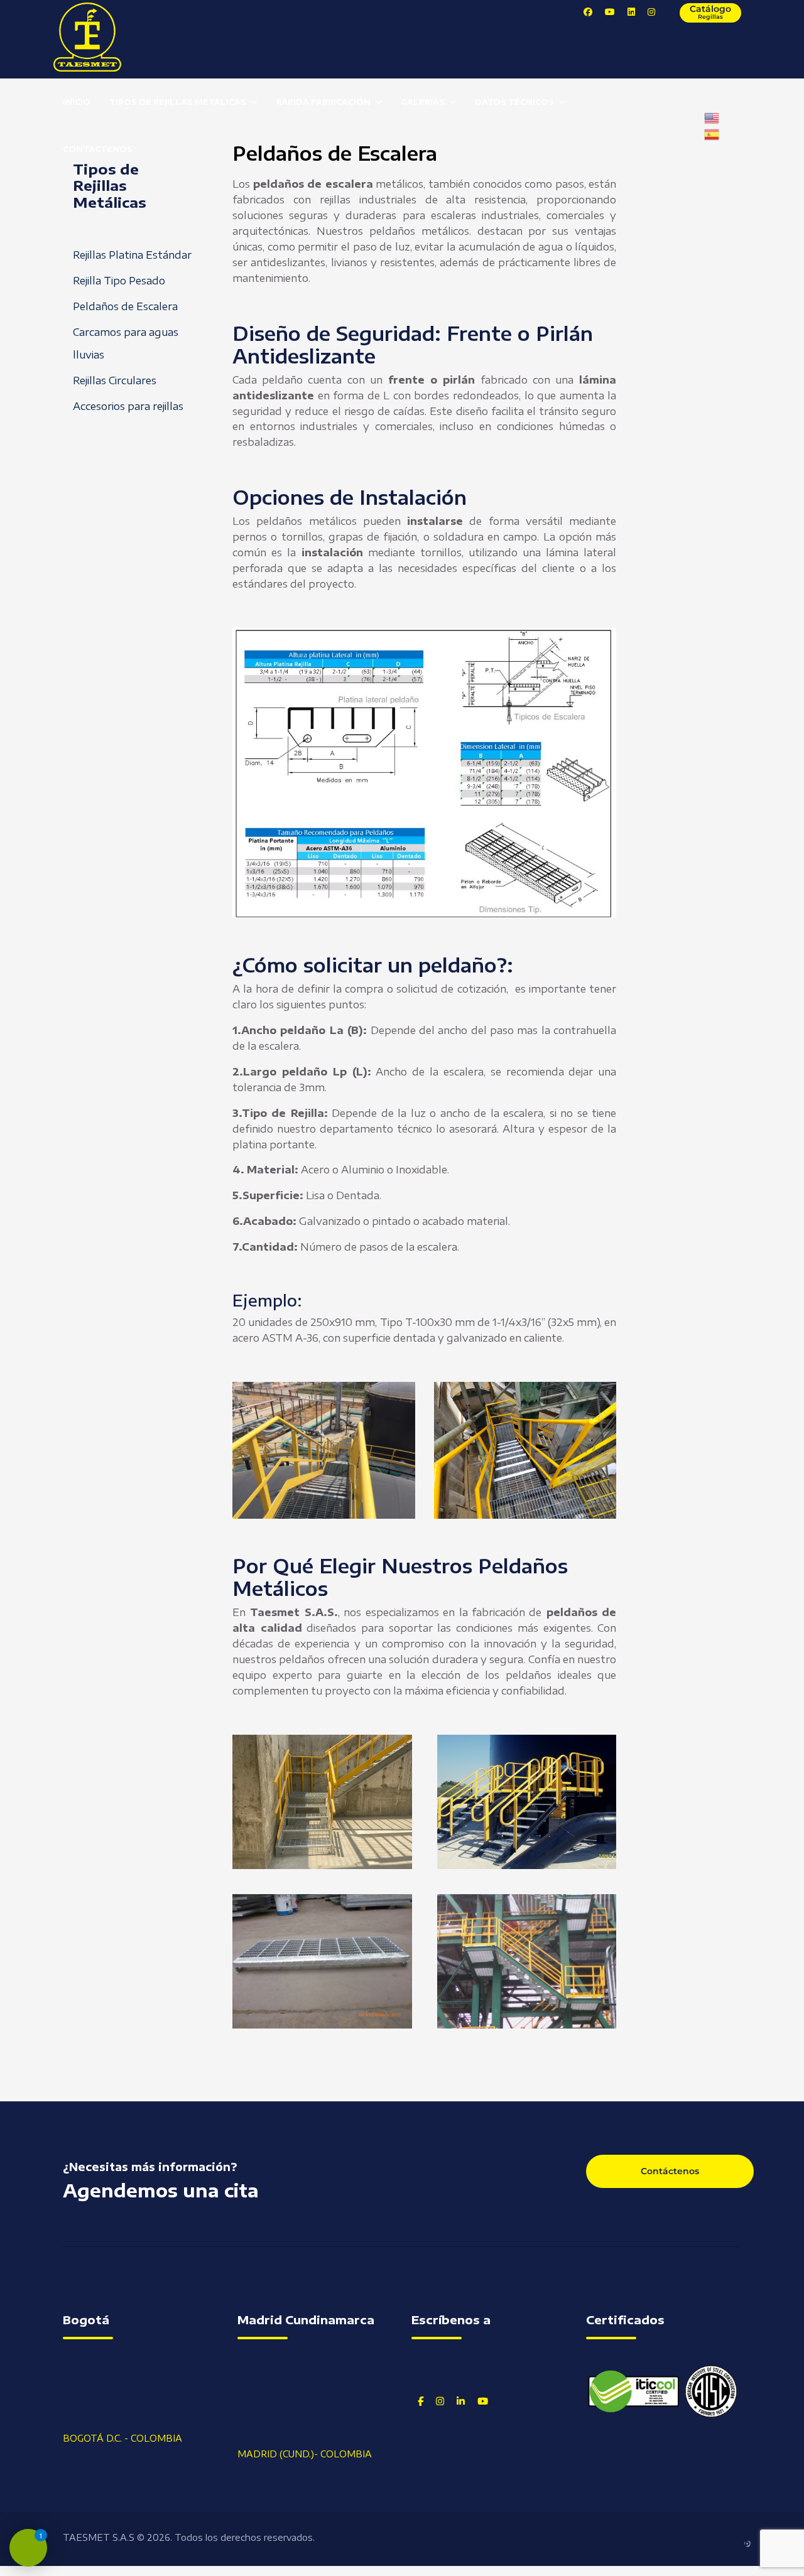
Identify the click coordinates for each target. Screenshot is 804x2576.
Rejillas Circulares (115, 380)
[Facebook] (588, 12)
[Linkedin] (631, 12)
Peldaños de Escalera (125, 306)
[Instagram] (651, 12)
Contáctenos (670, 2171)
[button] (322, 1802)
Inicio (77, 102)
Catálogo (710, 12)
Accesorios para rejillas (128, 406)
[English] (712, 117)
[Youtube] (610, 12)
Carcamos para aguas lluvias (126, 343)
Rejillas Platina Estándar (132, 255)
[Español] (712, 133)
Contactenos (98, 149)
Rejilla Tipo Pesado (119, 281)
